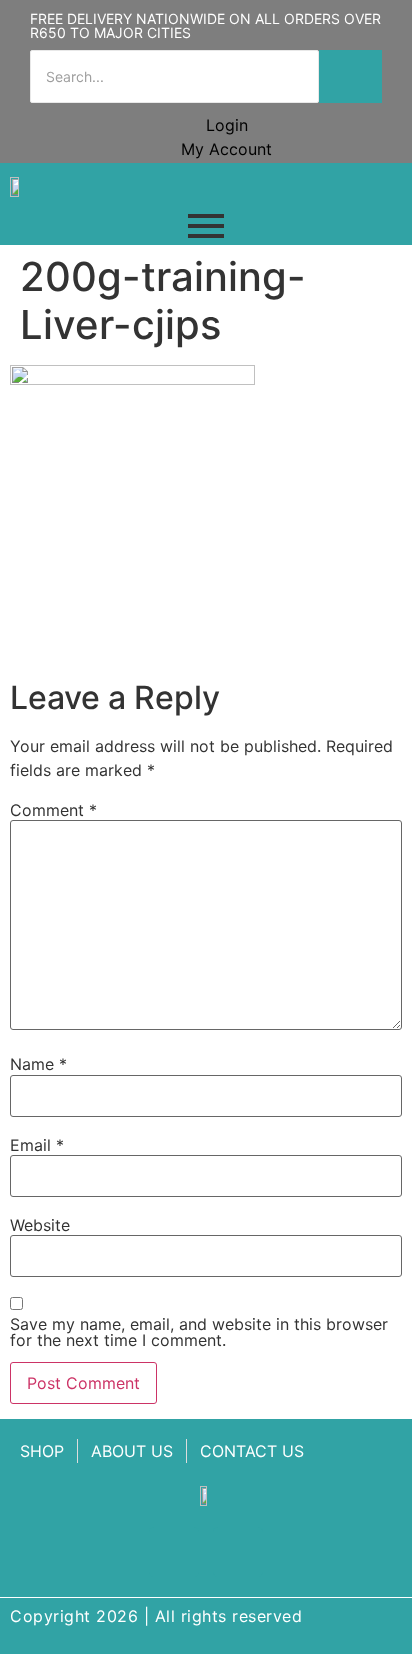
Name (38, 1064)
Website (40, 1225)
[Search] (350, 76)
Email (37, 1145)
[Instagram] (238, 1552)
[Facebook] (174, 1552)
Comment (53, 810)
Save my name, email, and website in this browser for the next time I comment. (199, 1332)
